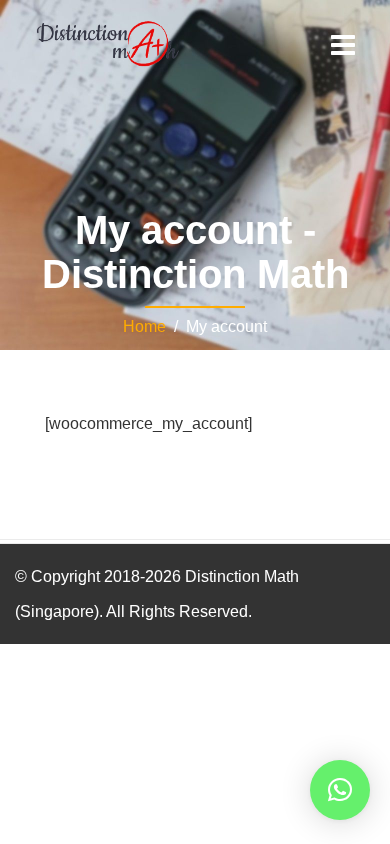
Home (144, 326)
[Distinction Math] (107, 42)
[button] (340, 790)
